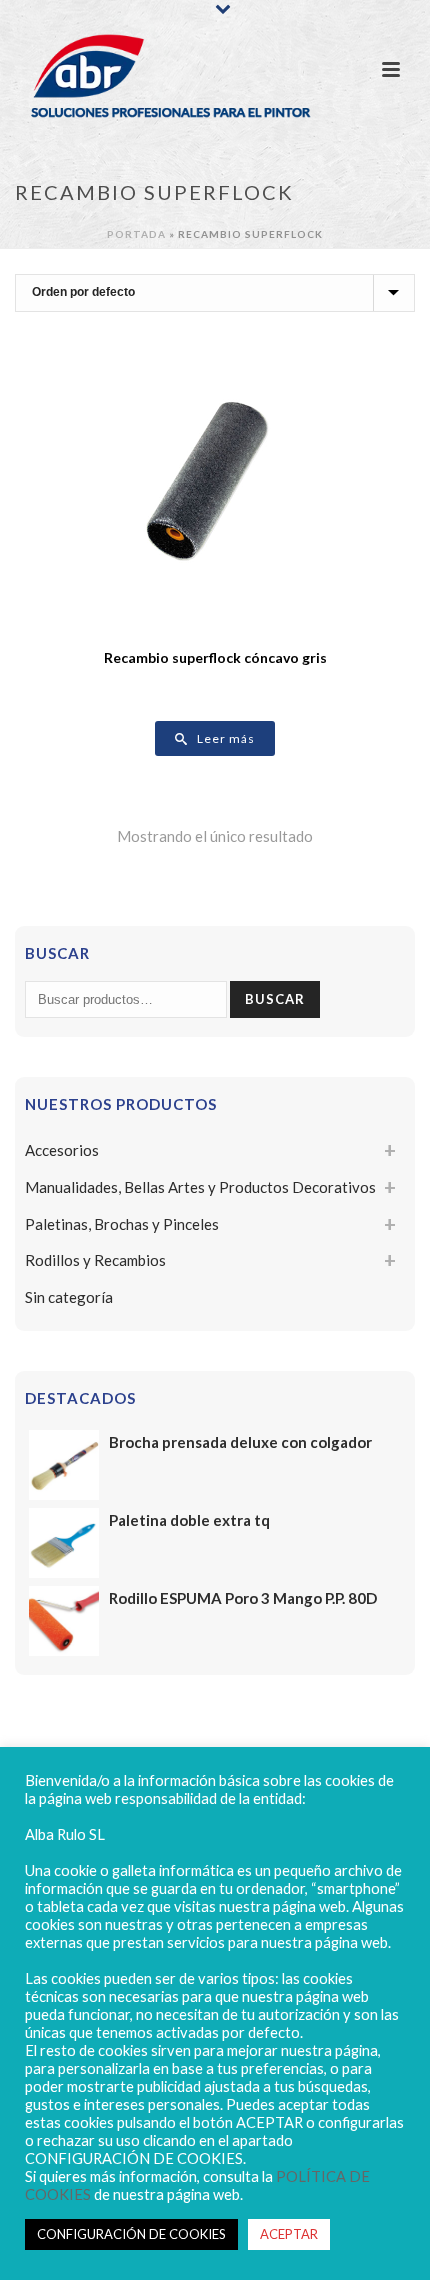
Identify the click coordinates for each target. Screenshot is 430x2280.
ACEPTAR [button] (289, 2234)
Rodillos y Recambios (95, 1260)
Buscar (275, 999)
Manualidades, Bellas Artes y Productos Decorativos (200, 1187)
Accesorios (62, 1150)
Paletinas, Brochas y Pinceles (122, 1224)
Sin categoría (69, 1297)
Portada (136, 234)
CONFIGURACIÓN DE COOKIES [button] (131, 2234)
